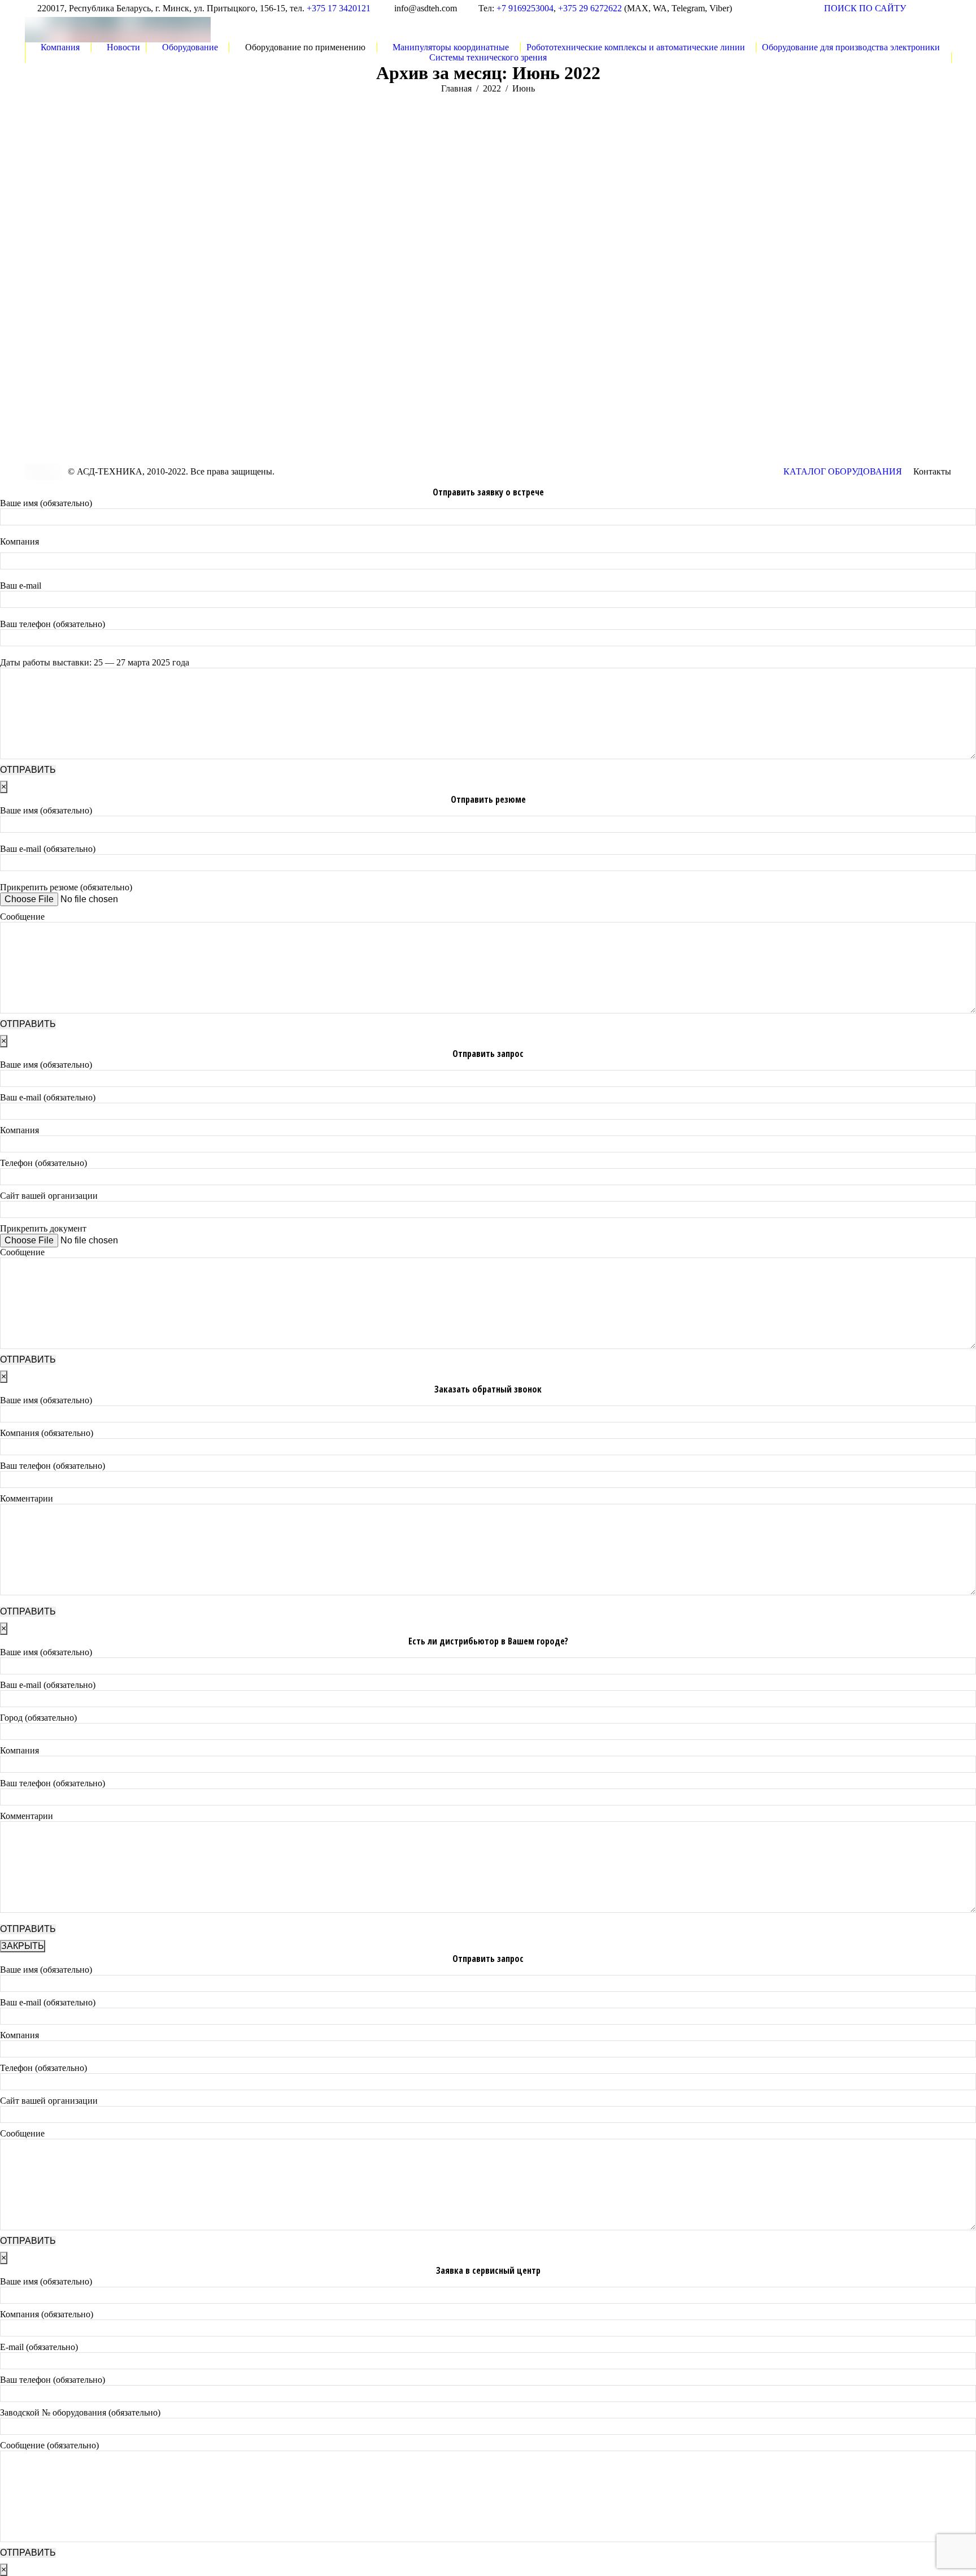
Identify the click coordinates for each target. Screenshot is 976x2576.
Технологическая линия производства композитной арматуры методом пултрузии (360, 291)
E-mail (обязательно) (39, 2347)
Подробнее (46, 367)
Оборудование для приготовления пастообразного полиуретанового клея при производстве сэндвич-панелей (594, 298)
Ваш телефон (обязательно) (53, 624)
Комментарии (27, 1498)
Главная (456, 88)
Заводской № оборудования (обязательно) (80, 2412)
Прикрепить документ (43, 1228)
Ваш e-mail (21, 586)
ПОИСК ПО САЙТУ (865, 8)
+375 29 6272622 (590, 8)
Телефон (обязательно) (43, 1163)
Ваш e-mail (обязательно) (48, 849)
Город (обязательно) (38, 1718)
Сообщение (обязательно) (49, 2445)
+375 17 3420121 (339, 8)
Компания (19, 541)
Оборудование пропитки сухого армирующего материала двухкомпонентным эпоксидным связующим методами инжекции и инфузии (840, 299)
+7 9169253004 (525, 8)
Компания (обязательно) (47, 1433)
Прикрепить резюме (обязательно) (66, 887)
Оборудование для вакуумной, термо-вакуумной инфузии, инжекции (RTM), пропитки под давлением (129, 298)
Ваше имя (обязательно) (46, 503)
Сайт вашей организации (49, 1196)
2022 (492, 88)
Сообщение (22, 917)
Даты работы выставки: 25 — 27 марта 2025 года (95, 662)
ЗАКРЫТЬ (23, 1946)
